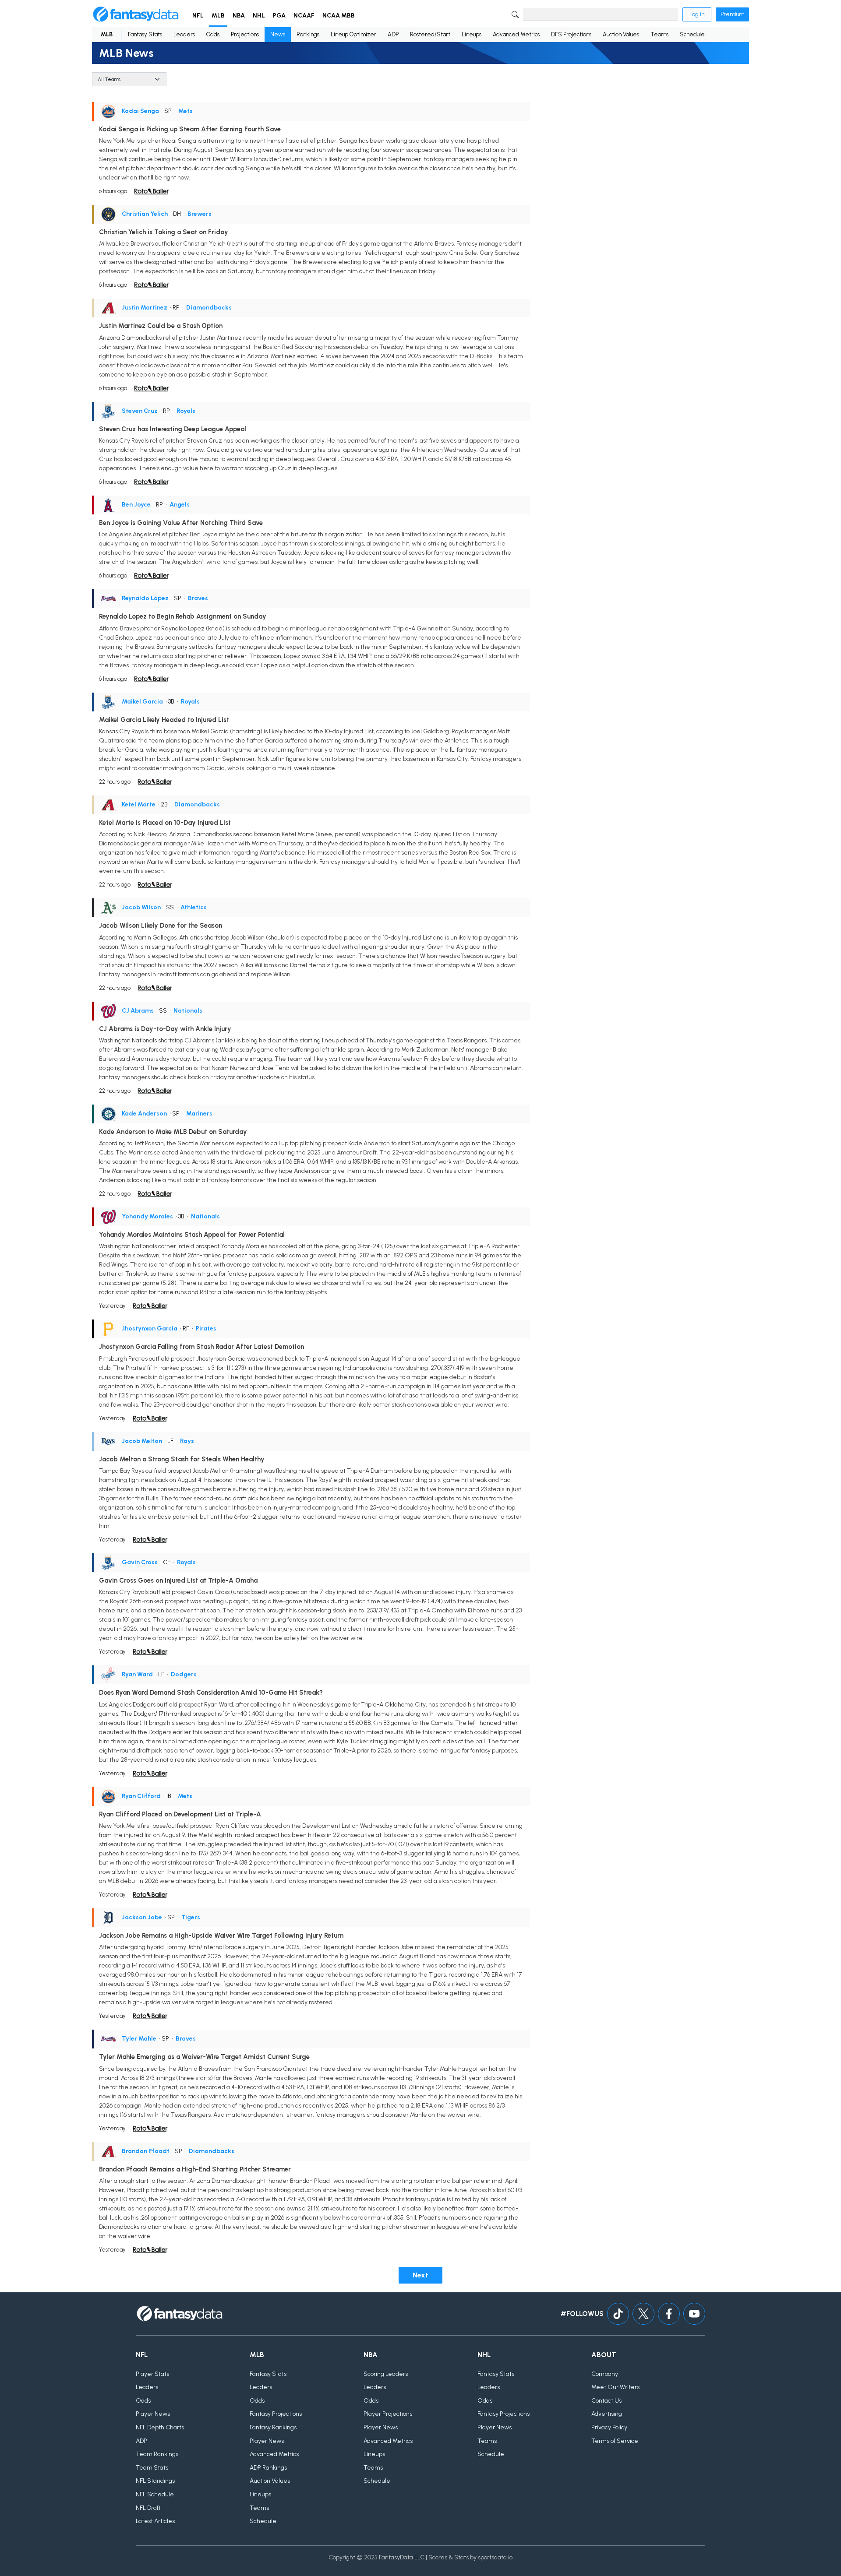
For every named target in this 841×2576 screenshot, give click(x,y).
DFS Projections (571, 34)
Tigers (191, 1917)
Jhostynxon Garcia (150, 1328)
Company (605, 2374)
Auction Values (621, 34)
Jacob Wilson (141, 907)
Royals (186, 411)
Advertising (607, 2414)
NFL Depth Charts (160, 2427)
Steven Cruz (140, 411)
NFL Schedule (155, 2494)
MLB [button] (218, 16)
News (278, 34)
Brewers (200, 214)
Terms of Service (615, 2441)
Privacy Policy (609, 2427)
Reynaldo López (145, 598)
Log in (697, 14)
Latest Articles (155, 2521)
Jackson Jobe (142, 1917)
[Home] (136, 14)
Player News (153, 2414)
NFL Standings (155, 2481)
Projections (245, 34)
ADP (393, 34)
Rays (187, 1441)
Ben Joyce (136, 505)
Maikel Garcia (142, 702)
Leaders (184, 34)
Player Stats (152, 2374)
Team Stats (152, 2468)
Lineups (472, 34)
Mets (186, 111)
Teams (659, 34)
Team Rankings (157, 2454)
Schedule (692, 34)
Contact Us (606, 2401)
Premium (732, 14)
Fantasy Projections (276, 2414)
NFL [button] (198, 16)
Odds (213, 34)
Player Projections (388, 2414)
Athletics (194, 907)
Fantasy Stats (145, 34)
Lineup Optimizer (353, 34)
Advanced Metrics (516, 34)
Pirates (206, 1328)
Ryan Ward (137, 1674)
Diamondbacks (209, 308)
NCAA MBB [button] (339, 16)
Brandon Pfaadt (146, 2151)
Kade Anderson (144, 1114)
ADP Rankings (268, 2468)
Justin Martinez (145, 308)
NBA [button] (239, 16)
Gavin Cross (140, 1562)
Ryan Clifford (141, 1796)
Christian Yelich (145, 214)
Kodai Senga (140, 111)
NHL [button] (259, 16)
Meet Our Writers (615, 2387)
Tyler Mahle (139, 2039)
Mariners (199, 1114)
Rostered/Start (430, 34)
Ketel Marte (139, 804)
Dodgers (184, 1674)
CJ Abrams (138, 1011)
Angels (180, 505)
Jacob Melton (142, 1441)
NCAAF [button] (304, 16)
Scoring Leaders (386, 2374)
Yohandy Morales (147, 1216)
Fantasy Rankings (273, 2427)
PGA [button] (279, 16)
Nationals (188, 1011)
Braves (198, 598)
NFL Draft (148, 2508)
